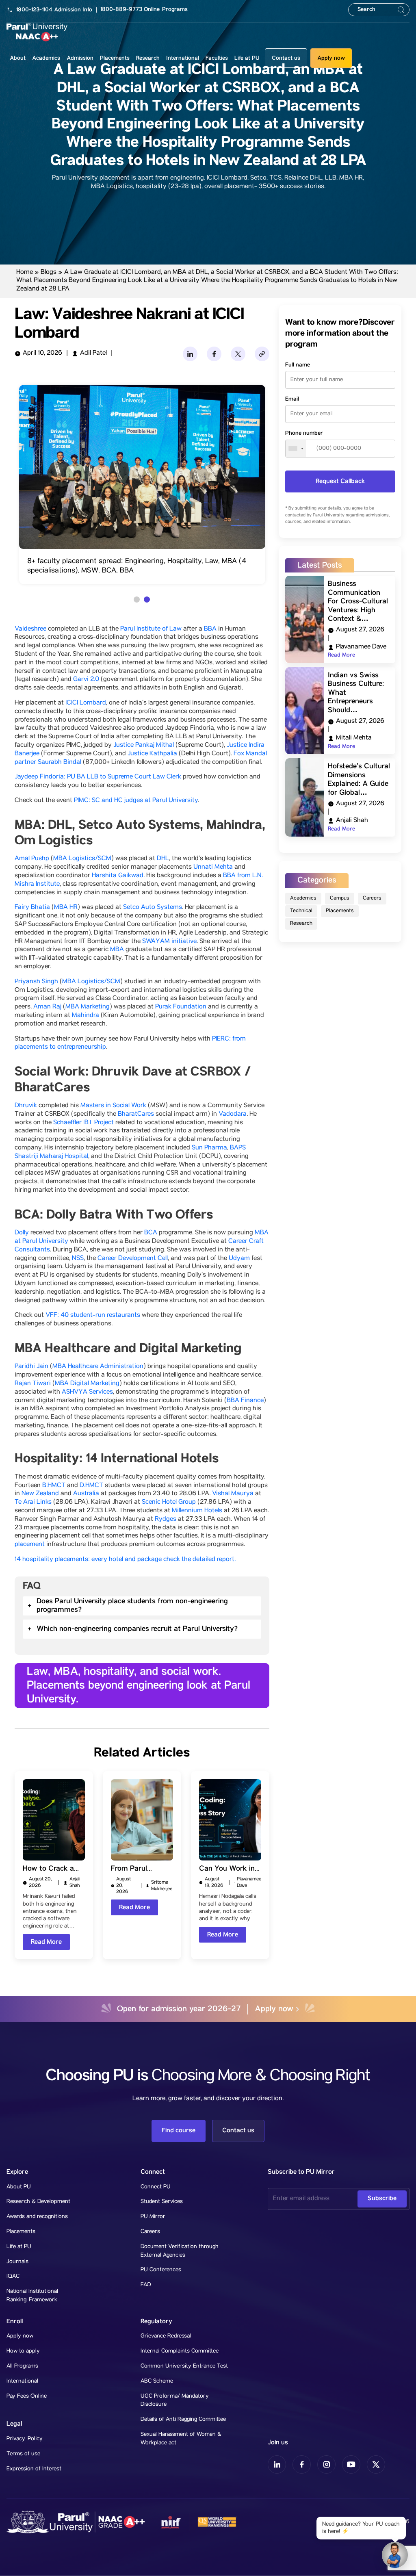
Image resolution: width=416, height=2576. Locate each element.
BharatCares (136, 1115)
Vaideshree (30, 629)
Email (292, 399)
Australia (86, 1494)
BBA (210, 629)
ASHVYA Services (87, 1392)
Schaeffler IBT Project (83, 1123)
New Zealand (40, 1494)
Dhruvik (26, 1106)
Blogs (49, 273)
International (22, 2381)
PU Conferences (161, 2270)
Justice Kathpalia (152, 754)
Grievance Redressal (166, 2336)
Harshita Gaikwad (118, 876)
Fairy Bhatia (32, 908)
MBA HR (66, 908)
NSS (78, 1259)
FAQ (146, 2285)
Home (25, 273)
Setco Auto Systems (153, 908)
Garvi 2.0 (86, 680)
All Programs (22, 2366)
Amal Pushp (32, 859)
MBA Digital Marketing (87, 1384)
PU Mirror (153, 2217)
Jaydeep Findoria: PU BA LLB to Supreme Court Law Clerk (98, 777)
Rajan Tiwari (33, 1384)
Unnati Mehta (213, 867)
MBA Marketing (88, 1007)
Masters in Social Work (113, 1106)
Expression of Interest (34, 2469)
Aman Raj (47, 1007)
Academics (303, 899)
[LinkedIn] (190, 354)
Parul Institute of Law (151, 629)
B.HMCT (54, 1486)
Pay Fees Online (27, 2396)
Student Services (162, 2202)
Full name (298, 365)
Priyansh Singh (36, 982)
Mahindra (86, 1016)
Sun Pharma (209, 1148)
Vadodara (233, 1115)
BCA (151, 1233)
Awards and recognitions (37, 2217)
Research (301, 924)
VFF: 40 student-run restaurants (93, 1316)
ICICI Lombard (86, 703)
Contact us (286, 58)
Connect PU (156, 2187)
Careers (372, 899)
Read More (46, 1942)
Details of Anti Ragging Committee (183, 2420)
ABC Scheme (157, 2381)
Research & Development (38, 2202)
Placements (340, 911)
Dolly (22, 1233)
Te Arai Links (33, 1503)
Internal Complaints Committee (180, 2351)
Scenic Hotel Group (169, 1503)
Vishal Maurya (233, 1494)
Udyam (239, 1259)
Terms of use (23, 2454)
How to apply (23, 2351)
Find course (179, 2130)
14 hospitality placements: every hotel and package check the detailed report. (125, 1560)
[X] (238, 354)
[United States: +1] (296, 449)
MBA (117, 950)
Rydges (166, 1520)
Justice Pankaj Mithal (144, 746)
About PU (19, 2187)
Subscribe (382, 2198)
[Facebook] (214, 354)
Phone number (304, 433)
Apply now (331, 58)
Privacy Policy (25, 2439)
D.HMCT (91, 1486)
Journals (17, 2262)
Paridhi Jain (31, 1367)
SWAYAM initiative (169, 942)
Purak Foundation (181, 1007)
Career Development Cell (133, 1259)
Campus (340, 899)
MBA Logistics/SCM (82, 859)
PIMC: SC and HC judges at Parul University (136, 801)
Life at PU (19, 2247)
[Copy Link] (262, 354)
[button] (137, 600)
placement (30, 1545)
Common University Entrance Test (184, 2366)
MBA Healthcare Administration (98, 1367)
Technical (301, 911)
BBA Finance (245, 1401)
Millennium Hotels (197, 1511)
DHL (163, 859)
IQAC (13, 2277)
